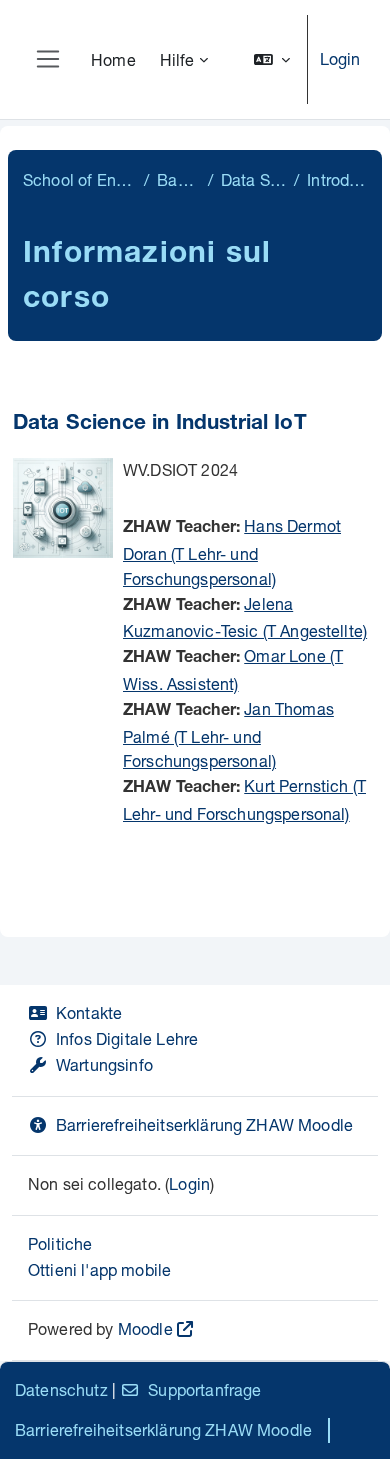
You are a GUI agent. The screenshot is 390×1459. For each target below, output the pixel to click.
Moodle (145, 1328)
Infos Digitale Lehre (127, 1038)
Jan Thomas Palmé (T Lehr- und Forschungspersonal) (228, 735)
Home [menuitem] (113, 59)
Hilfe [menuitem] (177, 59)
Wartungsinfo (104, 1064)
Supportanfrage (204, 1389)
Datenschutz (61, 1389)
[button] (272, 59)
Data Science (253, 179)
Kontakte (89, 1012)
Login (340, 58)
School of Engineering (79, 179)
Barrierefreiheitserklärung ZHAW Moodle (204, 1124)
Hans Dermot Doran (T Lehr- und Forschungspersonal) (232, 552)
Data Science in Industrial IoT (160, 424)
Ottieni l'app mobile (99, 1269)
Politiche (60, 1243)
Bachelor (178, 179)
